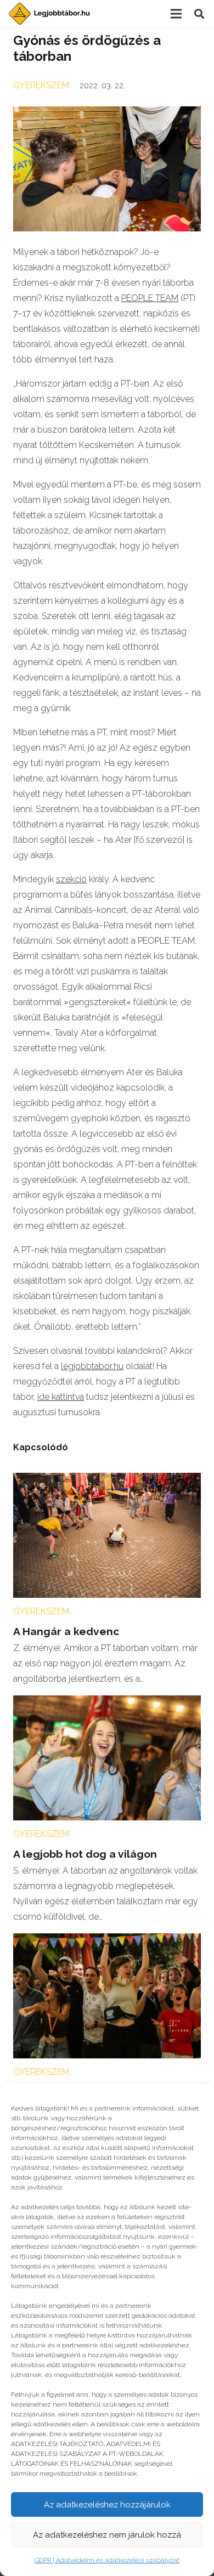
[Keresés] (199, 14)
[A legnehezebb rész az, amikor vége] (107, 1941)
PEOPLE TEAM (150, 298)
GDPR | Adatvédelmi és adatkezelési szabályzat (107, 2560)
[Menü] (176, 14)
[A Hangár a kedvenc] (107, 1480)
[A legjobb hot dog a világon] (107, 1703)
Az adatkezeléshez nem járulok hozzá (107, 2535)
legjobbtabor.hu (92, 1366)
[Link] (49, 14)
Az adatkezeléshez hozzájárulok (107, 2505)
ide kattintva (61, 1397)
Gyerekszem (41, 85)
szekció (71, 879)
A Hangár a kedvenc (66, 1631)
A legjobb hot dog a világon (85, 1854)
